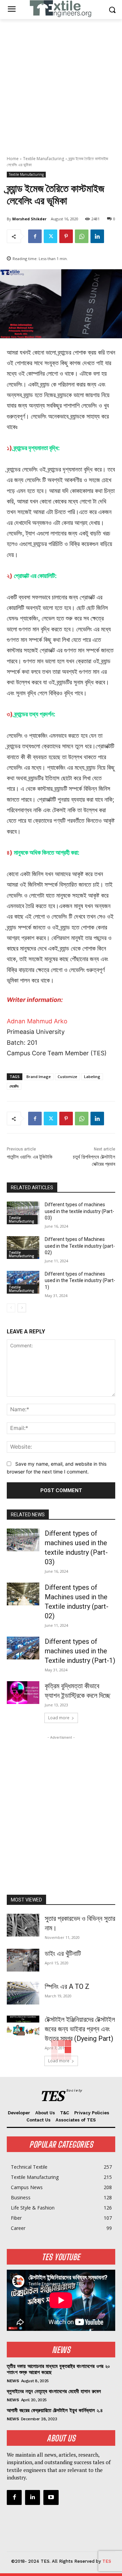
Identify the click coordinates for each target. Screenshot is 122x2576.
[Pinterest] (66, 236)
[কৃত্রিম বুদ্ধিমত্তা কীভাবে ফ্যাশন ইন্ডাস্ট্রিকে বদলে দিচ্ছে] (23, 1693)
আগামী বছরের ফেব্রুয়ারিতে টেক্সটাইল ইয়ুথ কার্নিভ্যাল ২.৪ (55, 2410)
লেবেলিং (14, 1086)
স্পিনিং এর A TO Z (67, 1986)
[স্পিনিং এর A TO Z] (23, 1993)
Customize (67, 1077)
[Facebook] (35, 236)
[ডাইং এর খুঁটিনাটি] (23, 1960)
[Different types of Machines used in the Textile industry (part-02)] (23, 1248)
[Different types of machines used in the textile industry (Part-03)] (23, 1213)
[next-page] (22, 1308)
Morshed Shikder (29, 219)
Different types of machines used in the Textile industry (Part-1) (80, 1281)
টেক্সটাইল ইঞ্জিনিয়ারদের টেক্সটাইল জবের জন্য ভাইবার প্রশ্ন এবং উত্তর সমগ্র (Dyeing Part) (80, 2029)
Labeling (92, 1077)
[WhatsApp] (82, 236)
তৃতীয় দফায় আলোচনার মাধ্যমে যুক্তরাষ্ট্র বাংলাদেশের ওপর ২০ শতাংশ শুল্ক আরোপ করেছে (58, 2369)
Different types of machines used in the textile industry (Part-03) (79, 1211)
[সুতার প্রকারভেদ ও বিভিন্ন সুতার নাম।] (23, 1925)
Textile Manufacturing (44, 159)
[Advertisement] (61, 84)
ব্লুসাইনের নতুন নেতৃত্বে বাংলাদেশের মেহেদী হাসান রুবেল (54, 2391)
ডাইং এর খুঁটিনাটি (63, 1954)
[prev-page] (11, 1308)
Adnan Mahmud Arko (37, 1021)
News (13, 2381)
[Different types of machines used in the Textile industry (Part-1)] (23, 1282)
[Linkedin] (97, 236)
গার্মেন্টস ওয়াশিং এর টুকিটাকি (30, 1157)
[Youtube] (51, 2497)
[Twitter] (50, 236)
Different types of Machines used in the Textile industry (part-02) (80, 1246)
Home (13, 159)
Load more (59, 1718)
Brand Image (39, 1077)
